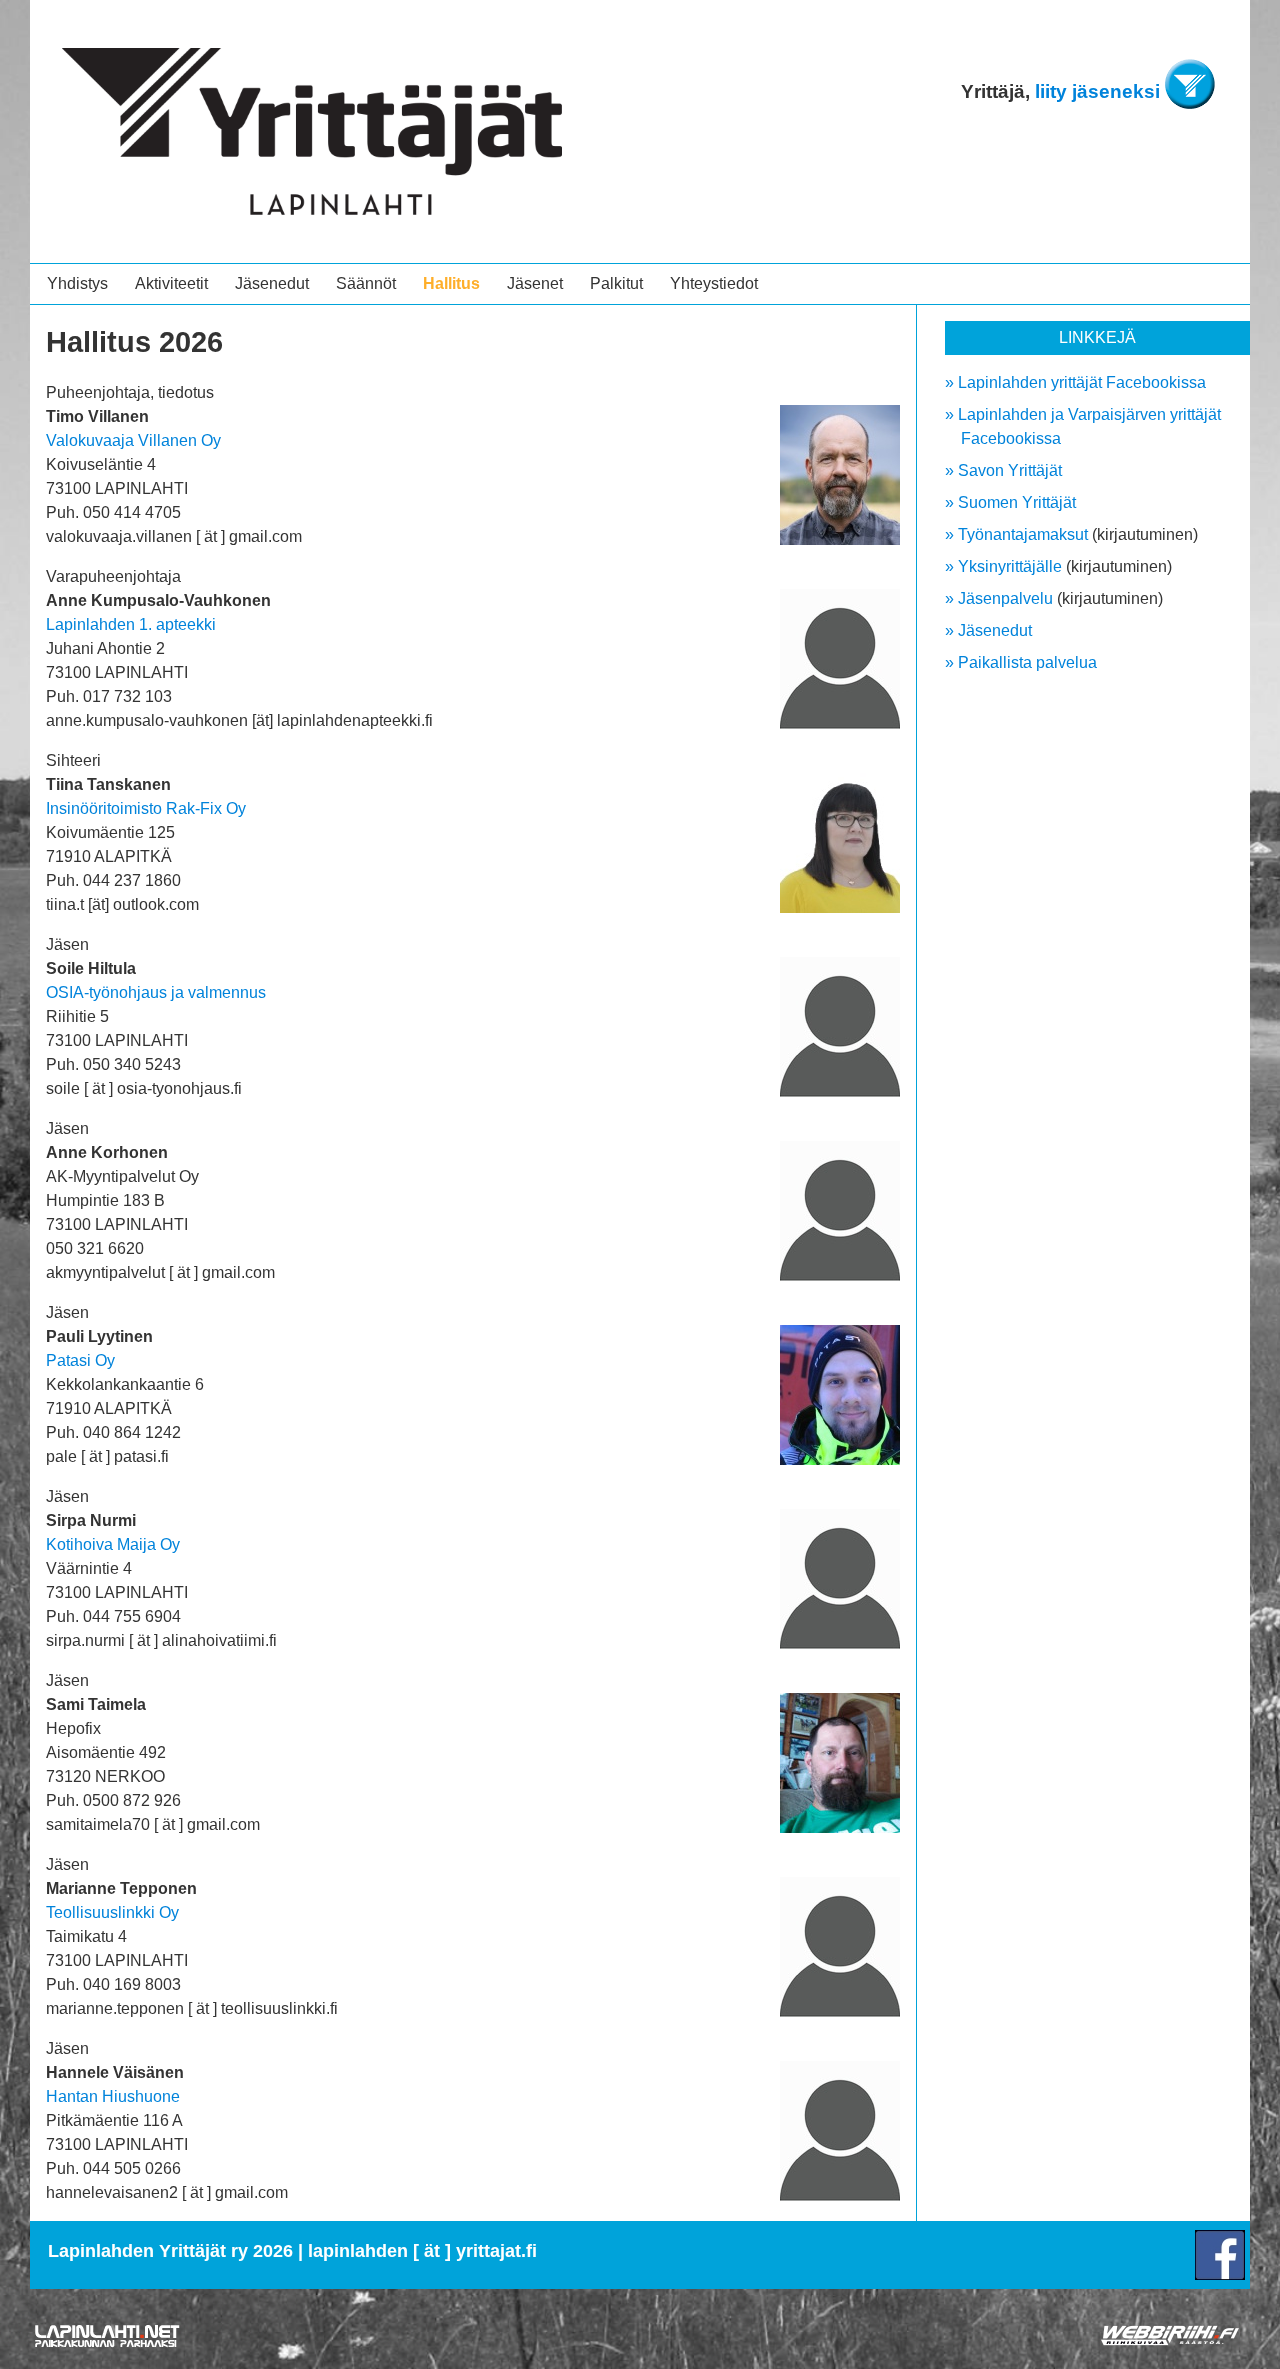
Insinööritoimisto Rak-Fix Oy (146, 808)
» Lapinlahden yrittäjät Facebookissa (1075, 382)
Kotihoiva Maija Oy (113, 1544)
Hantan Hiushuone (113, 2096)
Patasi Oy (80, 1360)
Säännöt (366, 283)
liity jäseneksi (1097, 91)
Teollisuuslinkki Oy (112, 1912)
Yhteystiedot (714, 283)
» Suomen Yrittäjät (1010, 502)
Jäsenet (535, 283)
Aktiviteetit (171, 283)
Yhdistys (77, 283)
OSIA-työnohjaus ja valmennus (156, 992)
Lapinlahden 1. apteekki (131, 624)
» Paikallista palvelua (1021, 662)
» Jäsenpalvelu (999, 598)
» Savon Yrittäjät (1003, 470)
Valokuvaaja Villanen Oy (133, 440)
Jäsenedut (272, 283)
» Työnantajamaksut (1016, 534)
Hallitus (451, 283)
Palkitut (616, 283)
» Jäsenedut (988, 630)
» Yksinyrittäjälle (1003, 566)
